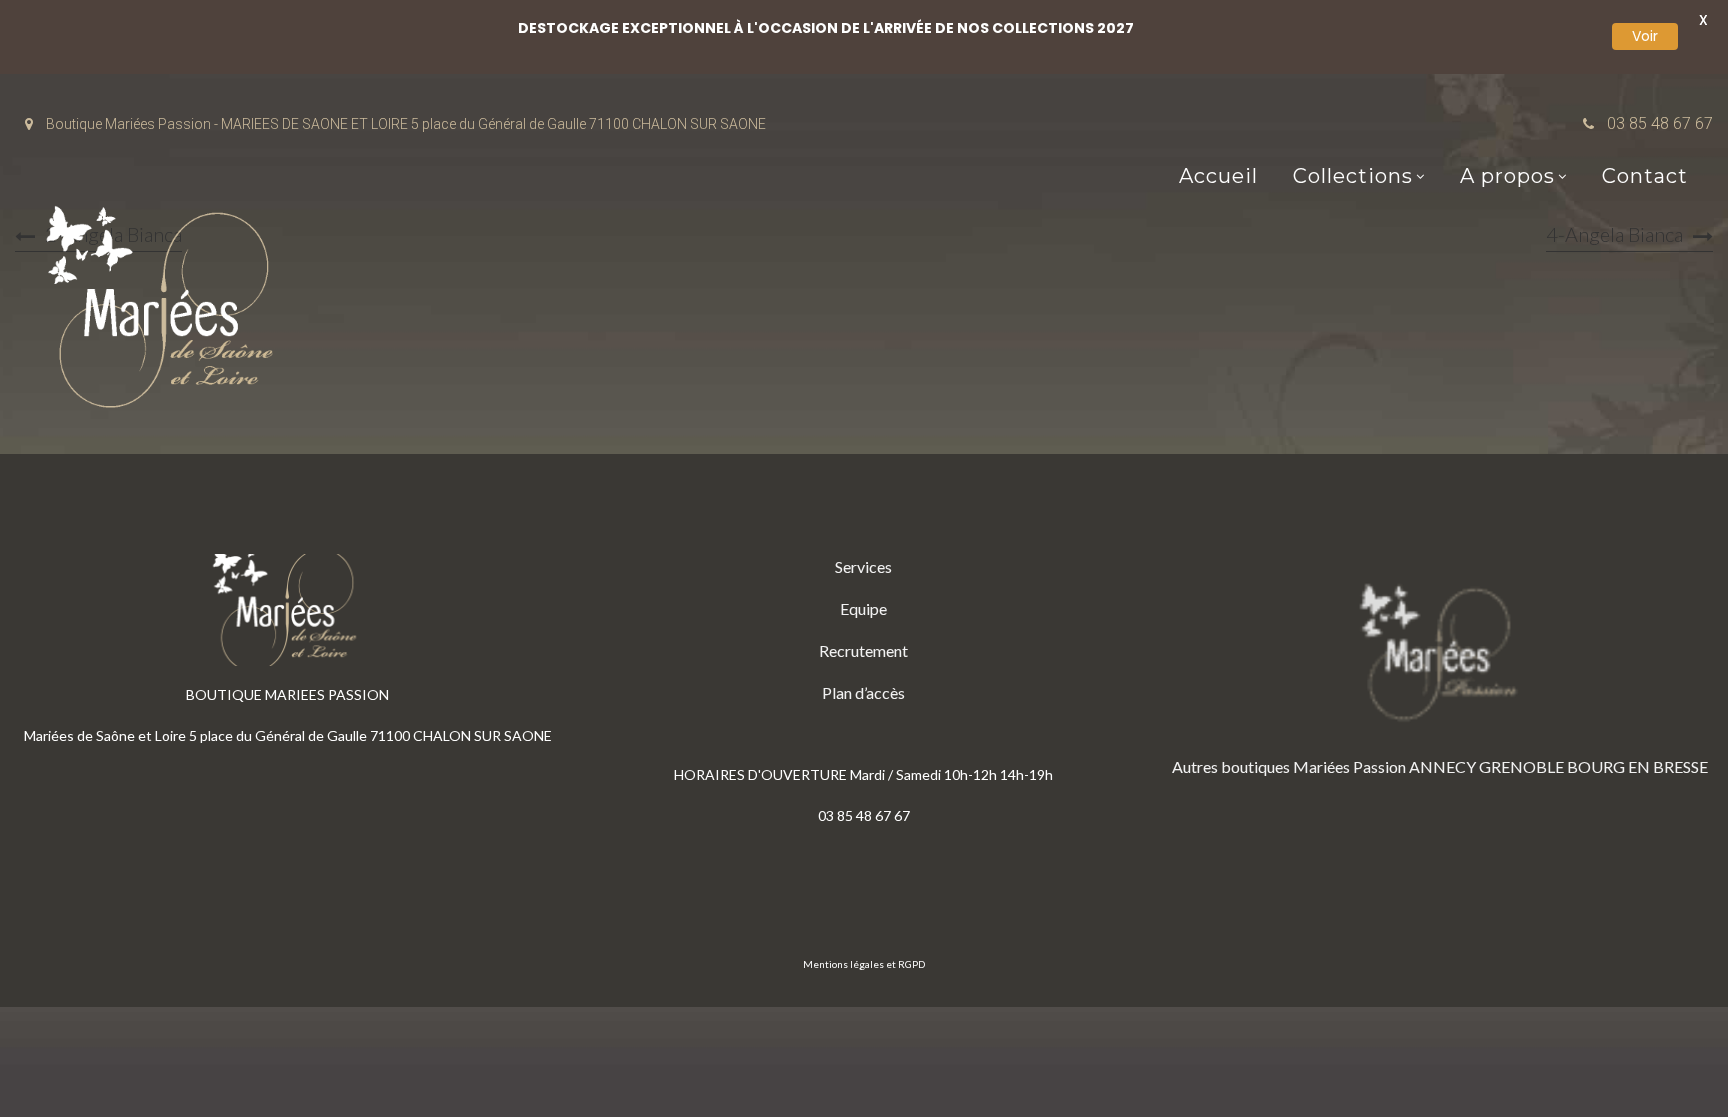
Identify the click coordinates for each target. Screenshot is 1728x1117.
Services (863, 566)
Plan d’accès (863, 692)
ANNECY (1442, 766)
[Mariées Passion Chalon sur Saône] (165, 311)
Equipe (863, 608)
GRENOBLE (1521, 766)
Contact (1645, 176)
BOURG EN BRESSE (1637, 766)
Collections (1353, 176)
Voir (1645, 36)
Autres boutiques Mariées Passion (1289, 766)
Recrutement (863, 650)
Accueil (1218, 176)
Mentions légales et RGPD (864, 964)
